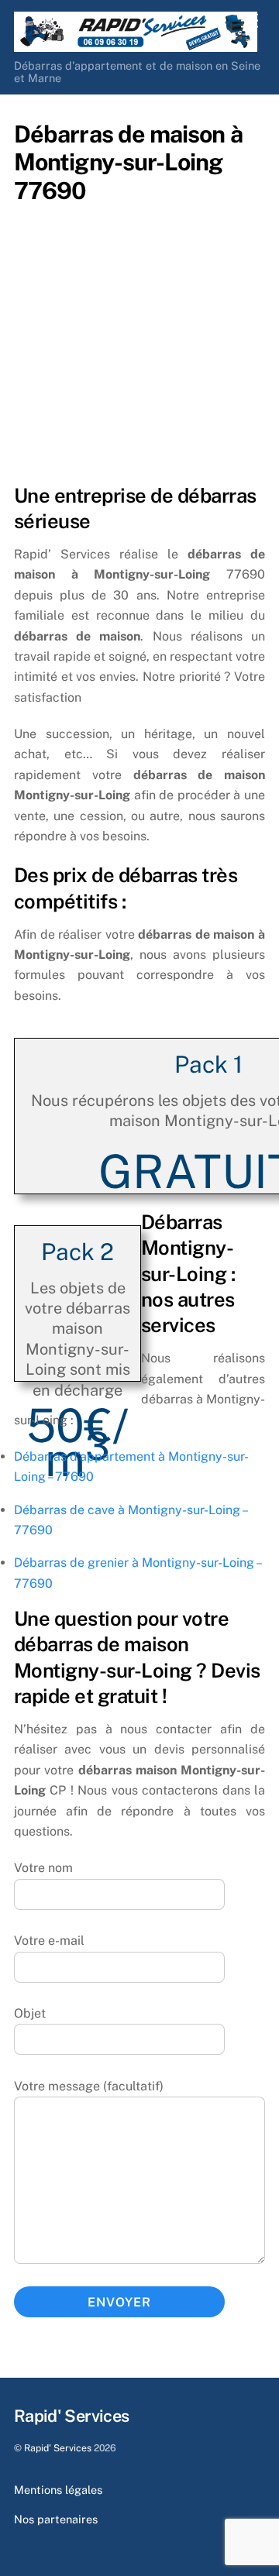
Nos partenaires (56, 2519)
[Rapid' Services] (136, 45)
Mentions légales (58, 2490)
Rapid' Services (58, 2448)
